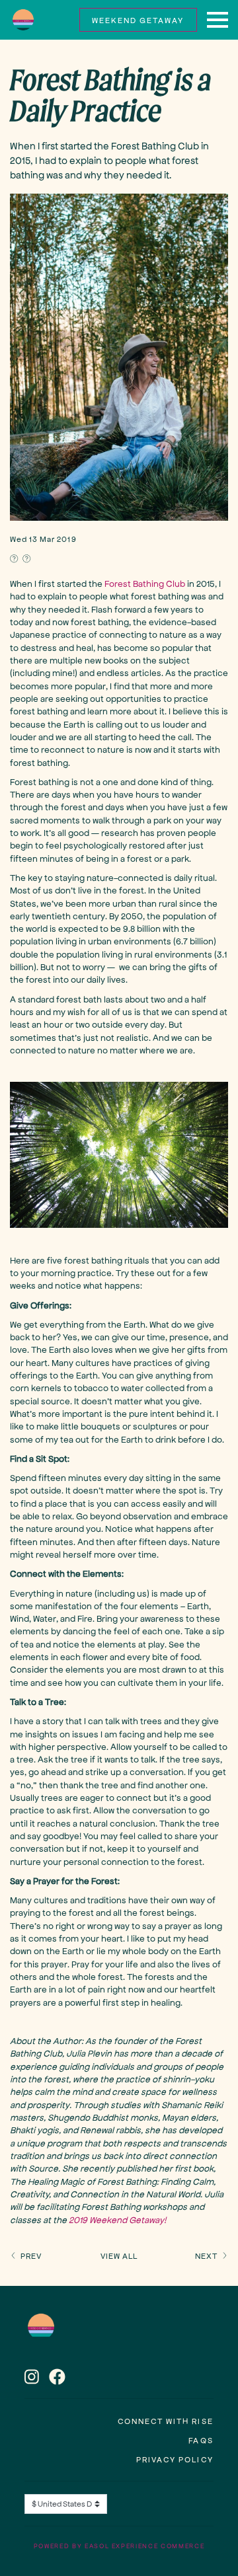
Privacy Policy (175, 2459)
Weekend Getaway (138, 20)
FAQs (201, 2440)
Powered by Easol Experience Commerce (119, 2546)
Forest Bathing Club (145, 583)
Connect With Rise (165, 2421)
